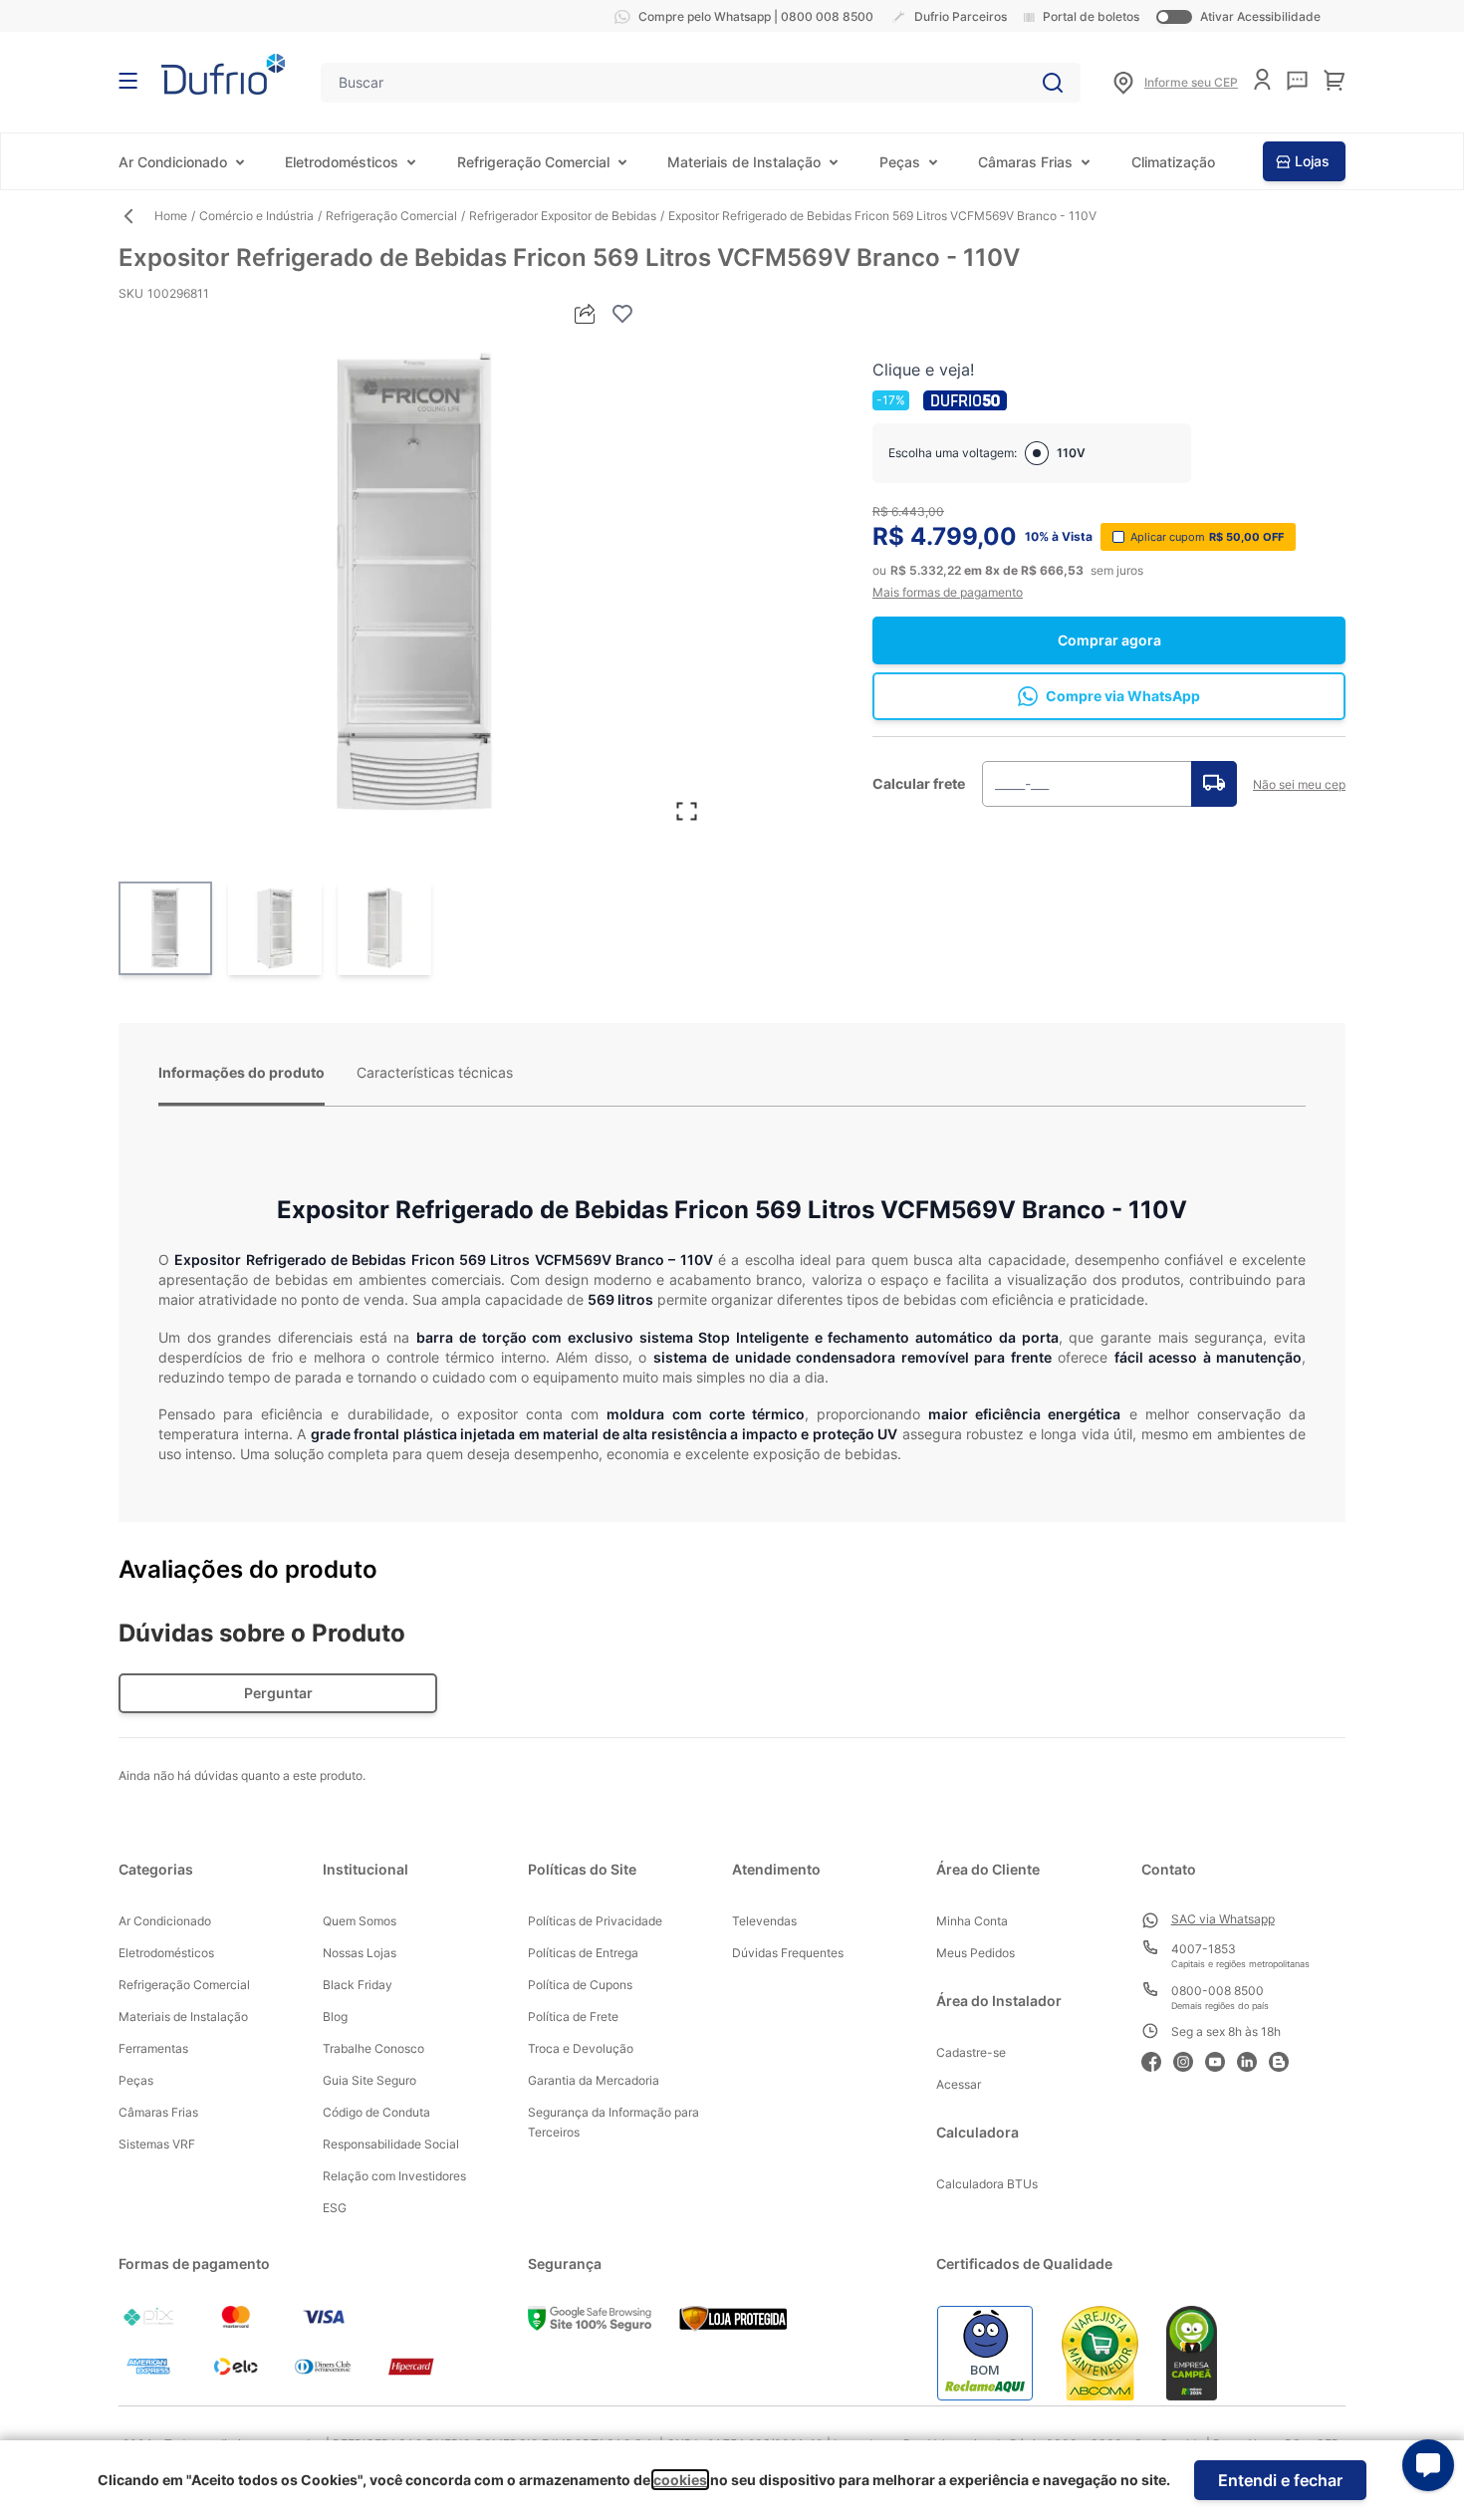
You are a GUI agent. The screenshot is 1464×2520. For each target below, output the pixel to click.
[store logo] (223, 74)
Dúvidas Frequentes (788, 1953)
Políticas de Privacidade (595, 1921)
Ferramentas (153, 2048)
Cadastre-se (971, 2052)
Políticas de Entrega (583, 1953)
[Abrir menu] (128, 81)
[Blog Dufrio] (1285, 2059)
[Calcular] (1214, 784)
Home (171, 216)
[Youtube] (1221, 2059)
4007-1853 (1204, 1949)
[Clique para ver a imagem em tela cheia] (415, 584)
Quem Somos (360, 1921)
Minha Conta (972, 1921)
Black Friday (358, 1985)
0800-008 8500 (1218, 1991)
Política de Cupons (580, 1985)
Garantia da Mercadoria (594, 2080)
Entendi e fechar (1280, 2480)
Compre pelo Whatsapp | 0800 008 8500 (756, 16)
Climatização (1173, 162)
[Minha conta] (1262, 79)
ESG (335, 2208)
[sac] (1297, 81)
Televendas (764, 1921)
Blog (335, 2016)
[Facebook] (1157, 2059)
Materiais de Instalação (744, 162)
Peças (900, 162)
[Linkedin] (1253, 2059)
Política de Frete (573, 2016)
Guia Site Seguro (369, 2080)
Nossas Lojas (360, 1953)
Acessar (959, 2084)
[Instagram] (1189, 2059)
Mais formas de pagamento (948, 592)
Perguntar (278, 1693)
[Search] (1053, 83)
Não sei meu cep (1299, 784)
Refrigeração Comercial (533, 162)
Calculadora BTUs (987, 2184)
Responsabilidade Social (391, 2144)
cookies (680, 2480)
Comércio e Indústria (256, 216)
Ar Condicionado (173, 162)
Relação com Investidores (394, 2176)
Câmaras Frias (1025, 162)
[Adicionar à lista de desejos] (622, 314)
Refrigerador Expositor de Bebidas (563, 216)
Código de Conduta (376, 2112)
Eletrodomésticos (342, 162)
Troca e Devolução (581, 2048)
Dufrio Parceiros (961, 16)
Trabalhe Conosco (373, 2048)
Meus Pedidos (976, 1953)
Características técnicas (435, 1072)
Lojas (1312, 161)
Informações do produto (242, 1072)
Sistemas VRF (157, 2144)
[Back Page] (136, 216)
